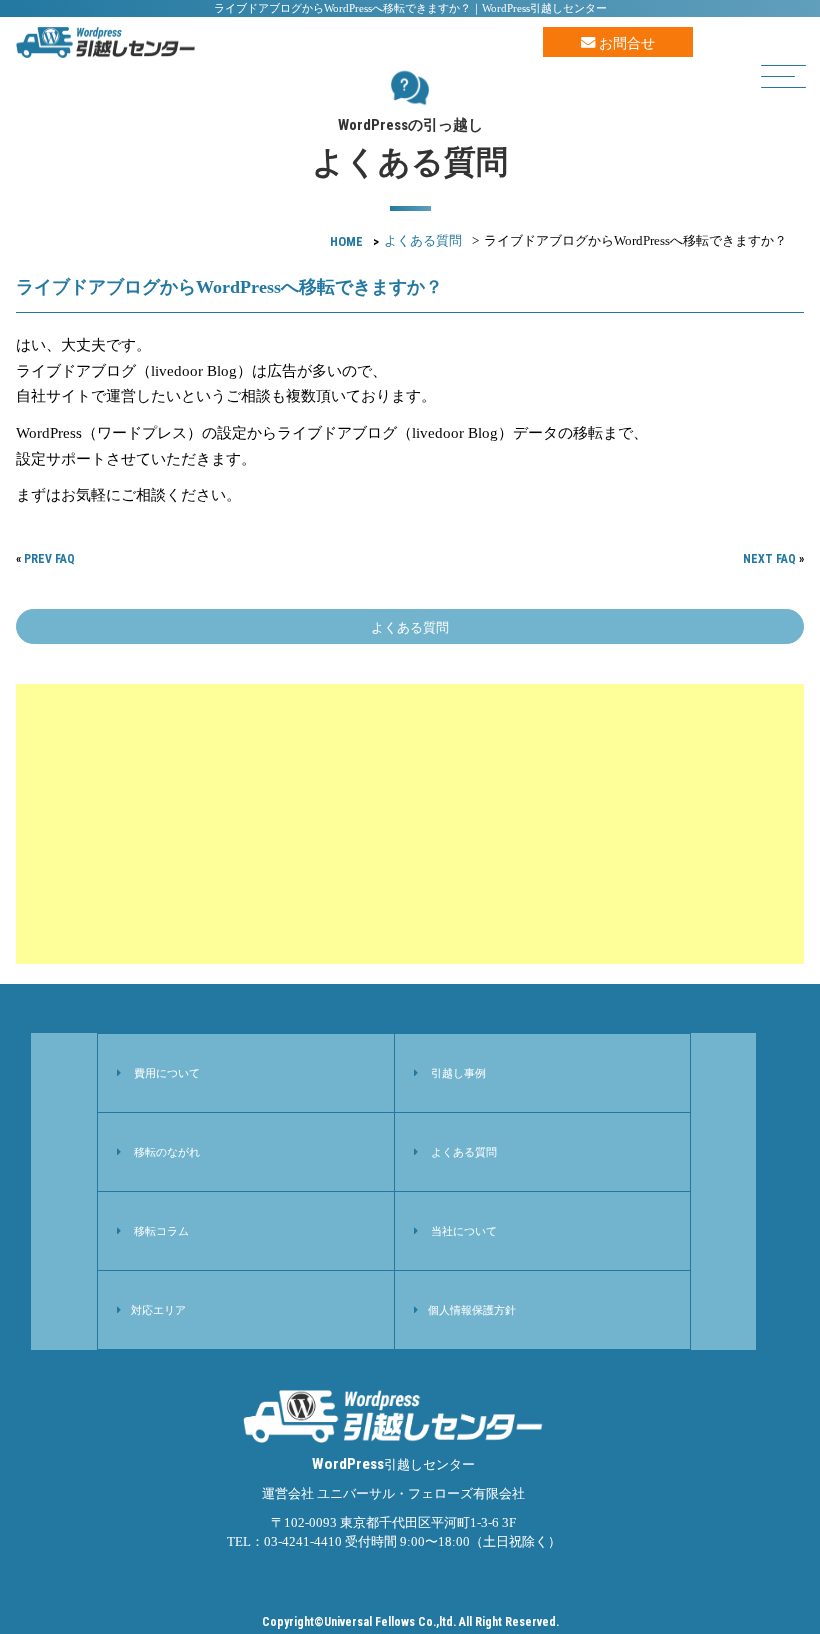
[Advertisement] (409, 824)
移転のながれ (167, 1152)
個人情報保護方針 (472, 1310)
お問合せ (625, 43)
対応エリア (158, 1310)
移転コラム (161, 1231)
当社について (464, 1231)
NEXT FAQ (769, 559)
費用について (167, 1073)
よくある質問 (423, 241)
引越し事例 (458, 1073)
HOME (346, 241)
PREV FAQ (49, 559)
